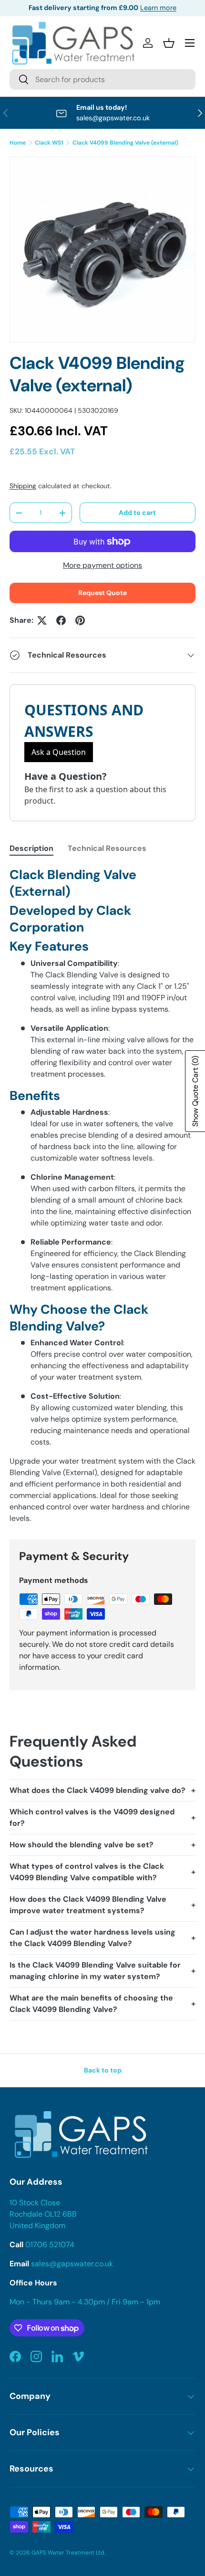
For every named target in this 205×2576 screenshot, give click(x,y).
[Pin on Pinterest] (80, 620)
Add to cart (137, 513)
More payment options (102, 565)
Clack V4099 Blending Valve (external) (125, 143)
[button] (169, 43)
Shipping (23, 486)
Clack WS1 (49, 143)
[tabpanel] (102, 1195)
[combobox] (102, 79)
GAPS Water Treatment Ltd (68, 2553)
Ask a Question (59, 752)
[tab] (31, 848)
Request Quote (102, 593)
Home (18, 143)
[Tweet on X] (42, 620)
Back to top (103, 2070)
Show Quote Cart (195, 1091)
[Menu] (190, 43)
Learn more (158, 8)
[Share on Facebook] (61, 620)
